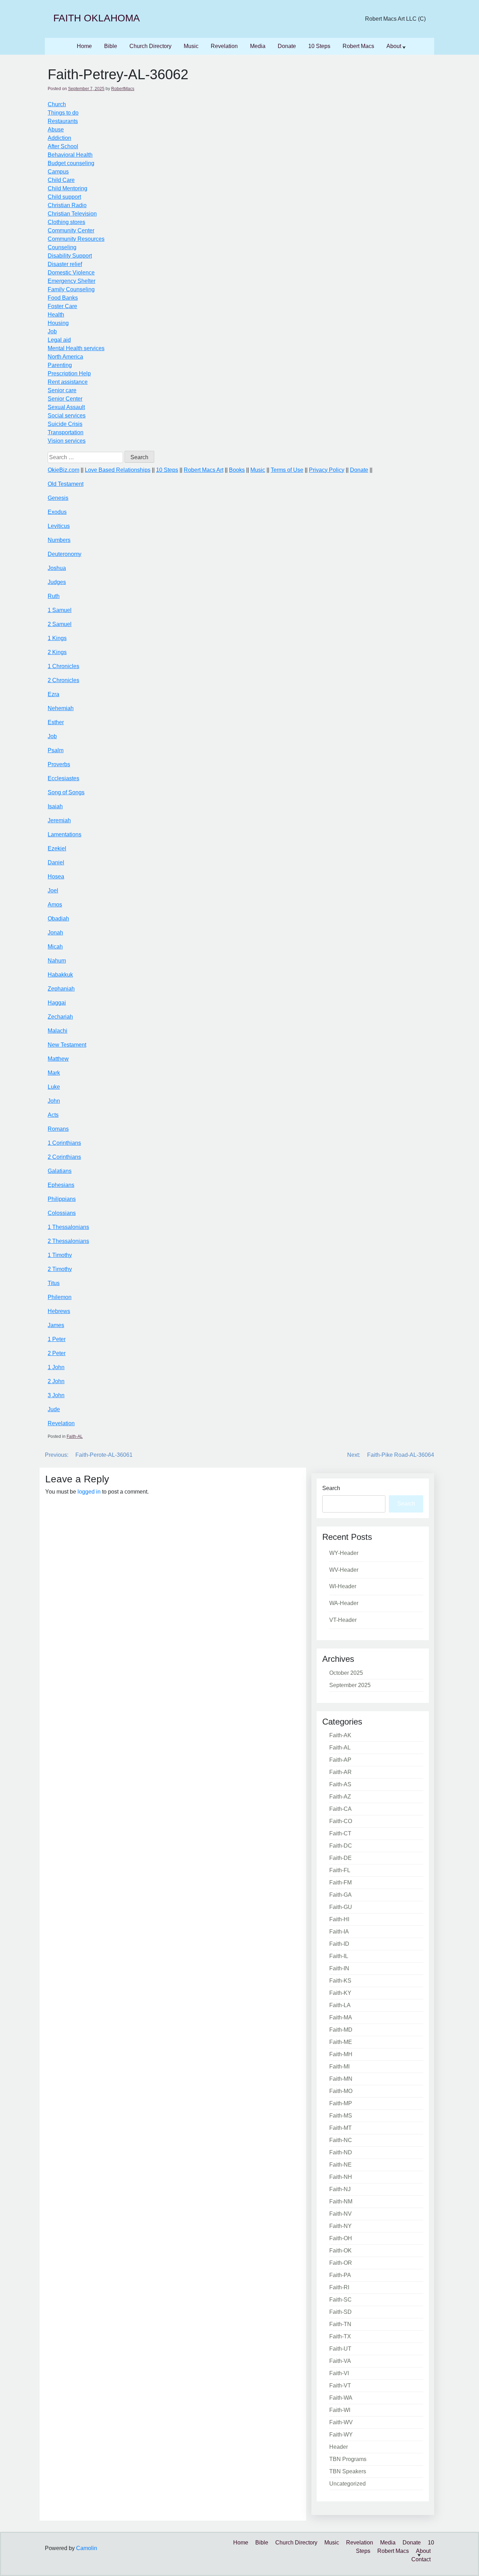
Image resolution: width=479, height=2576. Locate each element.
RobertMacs (123, 89)
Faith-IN (339, 1968)
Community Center (71, 230)
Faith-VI (339, 2373)
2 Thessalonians (68, 1241)
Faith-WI (340, 2410)
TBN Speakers (348, 2471)
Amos (55, 905)
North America (65, 357)
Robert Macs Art (204, 470)
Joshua (57, 568)
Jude (54, 1409)
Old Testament (66, 484)
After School (63, 146)
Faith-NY (340, 2226)
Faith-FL (340, 1870)
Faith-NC (341, 2140)
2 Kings (57, 652)
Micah (55, 947)
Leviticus (59, 526)
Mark (54, 1073)
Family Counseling (71, 289)
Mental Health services (76, 348)
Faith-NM (341, 2201)
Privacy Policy (327, 470)
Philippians (62, 1199)
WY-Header (344, 1553)
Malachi (58, 1031)
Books (237, 470)
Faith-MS (341, 2116)
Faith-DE (340, 1858)
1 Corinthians (64, 1143)
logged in (89, 1492)
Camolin (87, 2548)
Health (56, 315)
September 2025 (350, 1685)
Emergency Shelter (72, 281)
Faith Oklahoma (97, 18)
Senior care (62, 390)
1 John (56, 1367)
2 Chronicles (63, 680)
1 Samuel (60, 610)
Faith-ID (339, 1944)
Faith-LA (340, 2005)
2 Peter (57, 1353)
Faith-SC (340, 2300)
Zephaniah (61, 989)
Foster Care (62, 306)
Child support (64, 197)
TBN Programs (348, 2459)
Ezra (53, 694)
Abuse (56, 130)
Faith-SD (340, 2312)
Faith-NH (341, 2177)
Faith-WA (341, 2398)
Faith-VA (340, 2361)
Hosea (56, 876)
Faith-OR (341, 2263)
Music (191, 46)
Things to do (63, 113)
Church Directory (150, 46)
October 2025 (346, 1673)
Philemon (60, 1297)
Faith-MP (341, 2103)
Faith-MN (341, 2079)
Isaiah (55, 806)
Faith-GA (340, 1895)
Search (331, 1488)
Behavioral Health (70, 155)
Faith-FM (340, 1882)
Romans (58, 1129)
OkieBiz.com (63, 470)
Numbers (59, 540)
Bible (111, 46)
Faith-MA (341, 2017)
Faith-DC (341, 1846)
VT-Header (343, 1620)
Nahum (57, 961)
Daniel (56, 862)
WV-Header (344, 1570)
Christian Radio (67, 205)
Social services (67, 416)
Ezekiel (57, 848)
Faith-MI (339, 2067)
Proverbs (59, 764)
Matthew (58, 1059)
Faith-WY (341, 2435)
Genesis (58, 498)
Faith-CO (341, 1821)
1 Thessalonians (68, 1227)
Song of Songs (66, 792)
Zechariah (60, 1017)
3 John (56, 1395)
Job (52, 331)
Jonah (55, 933)
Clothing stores (66, 222)
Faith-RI (339, 2287)
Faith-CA (340, 1809)
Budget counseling (71, 163)
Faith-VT (340, 2385)
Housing (58, 323)
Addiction (59, 138)
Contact (421, 2559)
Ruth (54, 596)
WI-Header (343, 1586)
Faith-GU (341, 1907)
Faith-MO (341, 2091)
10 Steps (319, 46)
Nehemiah (61, 708)
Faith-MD (341, 2030)
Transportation (66, 432)
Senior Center (65, 399)
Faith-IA (339, 1932)
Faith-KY (340, 1993)
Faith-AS (340, 1784)
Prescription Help (69, 373)
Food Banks (63, 298)
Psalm (56, 750)
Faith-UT (340, 2349)
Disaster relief (65, 264)
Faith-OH (341, 2238)
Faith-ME (341, 2042)
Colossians (62, 1213)
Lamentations (65, 834)
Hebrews (59, 1311)
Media (258, 46)
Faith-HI (339, 1919)
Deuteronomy (65, 554)
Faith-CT (340, 1833)
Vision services (67, 441)
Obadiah (58, 919)
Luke (54, 1087)
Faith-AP (340, 1760)
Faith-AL (75, 1436)
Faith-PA (340, 2275)
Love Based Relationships (118, 470)
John (54, 1101)
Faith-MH (341, 2054)
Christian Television (72, 214)
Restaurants (63, 121)
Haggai (57, 1003)
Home (84, 46)
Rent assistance (68, 382)
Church (57, 104)
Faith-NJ (340, 2189)
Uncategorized (348, 2484)
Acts (53, 1115)
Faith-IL (339, 1956)
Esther (56, 722)
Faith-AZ (340, 1797)
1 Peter (57, 1339)
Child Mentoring (68, 188)
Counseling (62, 247)
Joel (53, 891)
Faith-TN (340, 2324)
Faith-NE (340, 2165)
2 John (56, 1381)
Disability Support (70, 256)
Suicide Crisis (65, 424)
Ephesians (61, 1185)
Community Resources (76, 239)
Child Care (61, 180)
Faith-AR (340, 1772)
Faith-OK (340, 2251)
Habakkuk (60, 975)
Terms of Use (287, 470)
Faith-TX (340, 2336)
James (56, 1325)
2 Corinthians (64, 1157)
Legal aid (59, 340)
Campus (58, 172)
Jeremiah (59, 820)
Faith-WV (341, 2422)
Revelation (224, 46)
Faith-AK (340, 1735)
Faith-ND (341, 2152)
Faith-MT (340, 2128)
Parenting (60, 365)
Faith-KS (340, 1981)
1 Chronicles (63, 666)
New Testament (67, 1045)
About (394, 46)
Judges (57, 582)
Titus (54, 1283)
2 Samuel (60, 624)
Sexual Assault (66, 407)
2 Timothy (60, 1269)
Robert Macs (358, 46)
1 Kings (57, 638)
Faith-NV (340, 2214)
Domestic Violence (71, 273)
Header (339, 2447)
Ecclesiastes (63, 778)
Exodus (57, 512)
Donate (287, 46)
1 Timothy (60, 1255)
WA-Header (344, 1603)
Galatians (60, 1171)
